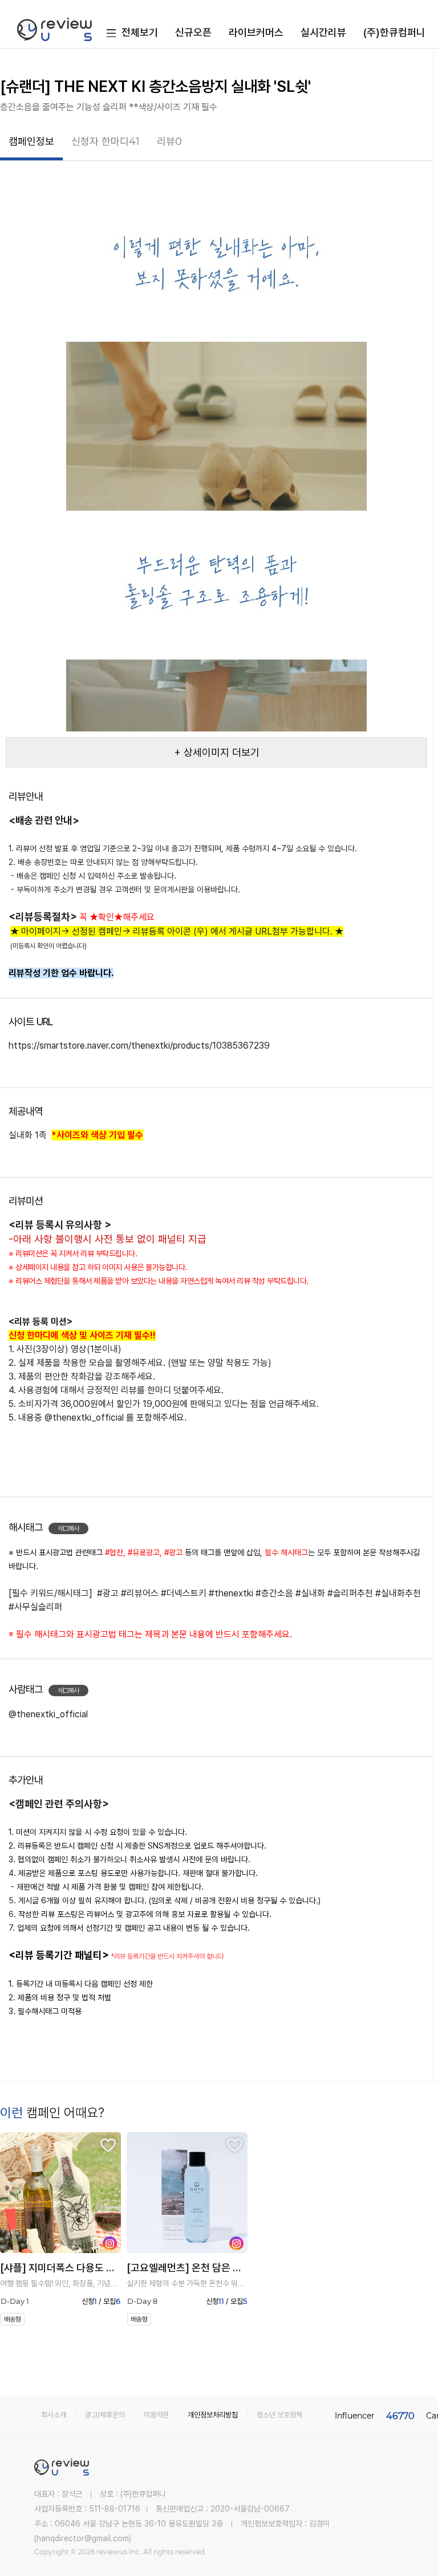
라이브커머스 (256, 32)
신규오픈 (193, 32)
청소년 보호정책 (279, 2415)
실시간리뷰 (323, 32)
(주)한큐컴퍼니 (394, 32)
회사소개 (54, 2415)
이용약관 (156, 2415)
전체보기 (140, 32)
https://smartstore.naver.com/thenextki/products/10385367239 (139, 1046)
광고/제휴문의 (105, 2415)
